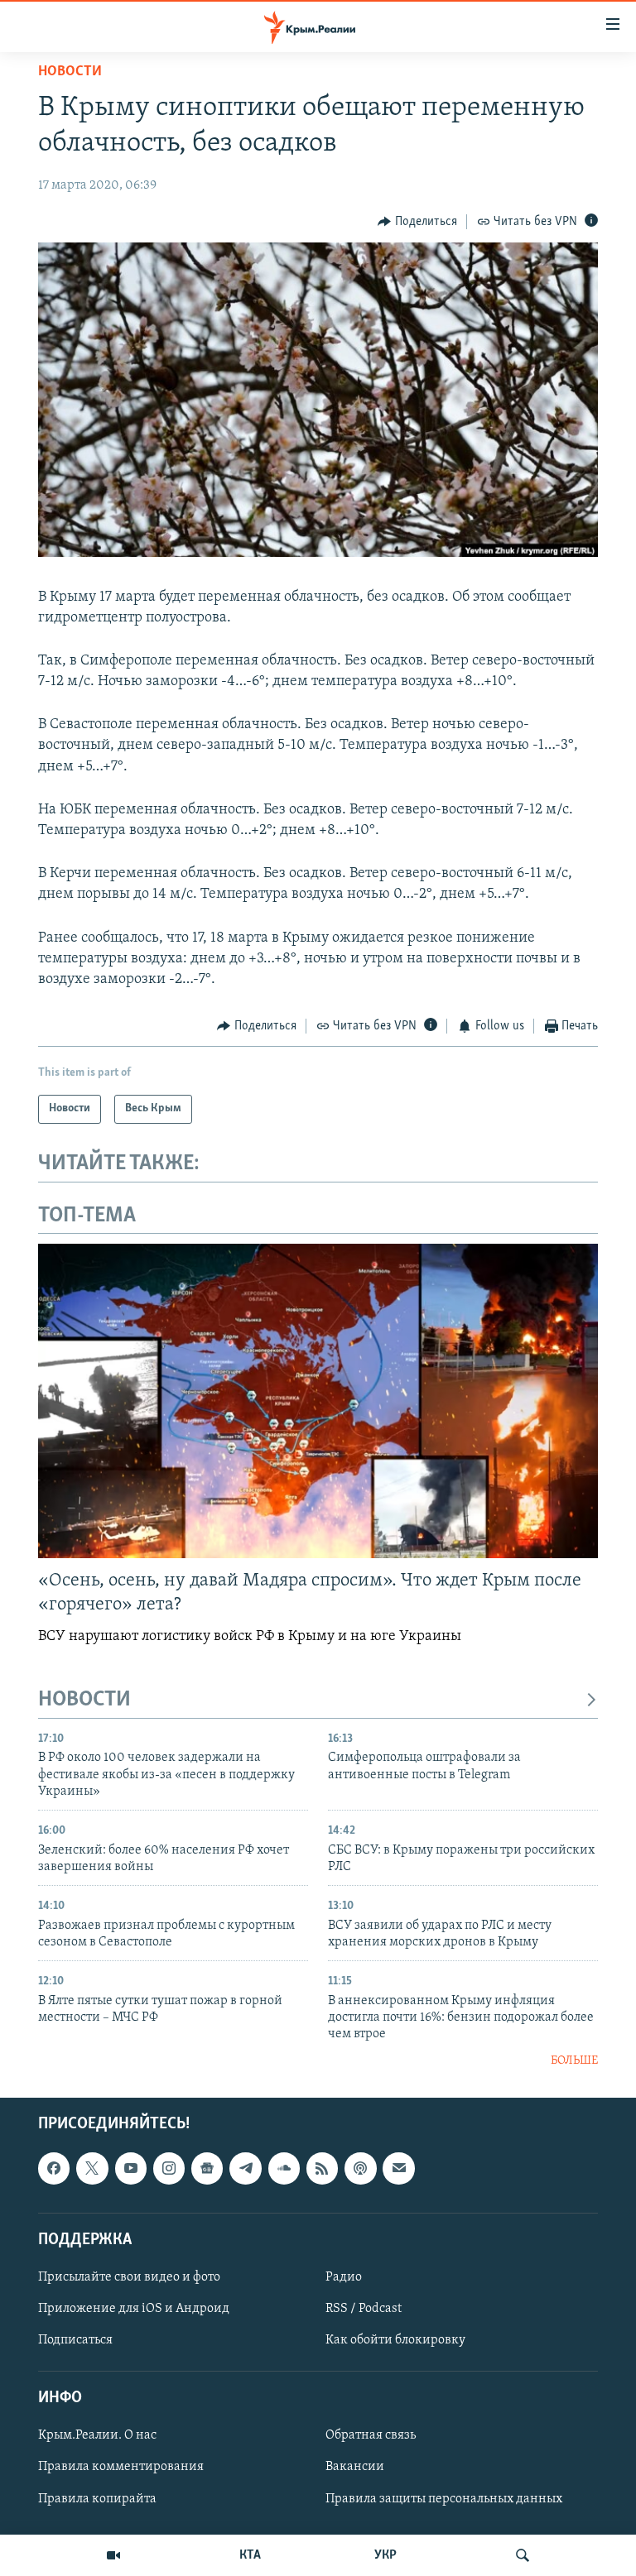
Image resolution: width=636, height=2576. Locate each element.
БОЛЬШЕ (574, 2061)
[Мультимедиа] (113, 2555)
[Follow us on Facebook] (54, 2169)
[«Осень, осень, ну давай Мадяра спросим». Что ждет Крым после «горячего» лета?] (318, 1401)
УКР (385, 2555)
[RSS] (322, 2169)
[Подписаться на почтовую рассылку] (398, 2169)
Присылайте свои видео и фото (129, 2277)
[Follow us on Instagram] (169, 2169)
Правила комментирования (121, 2468)
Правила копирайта (97, 2499)
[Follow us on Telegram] (245, 2169)
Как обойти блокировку (395, 2340)
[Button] (417, 222)
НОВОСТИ (84, 1700)
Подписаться (75, 2340)
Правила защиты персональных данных (444, 2499)
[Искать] (523, 2555)
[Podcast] (360, 2169)
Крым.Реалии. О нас (97, 2436)
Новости (70, 72)
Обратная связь (371, 2436)
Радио (344, 2277)
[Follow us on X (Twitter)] (92, 2169)
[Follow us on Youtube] (131, 2169)
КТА (250, 2555)
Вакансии (355, 2468)
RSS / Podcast (364, 2309)
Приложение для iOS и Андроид (134, 2309)
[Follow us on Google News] (207, 2169)
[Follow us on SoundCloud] (284, 2169)
